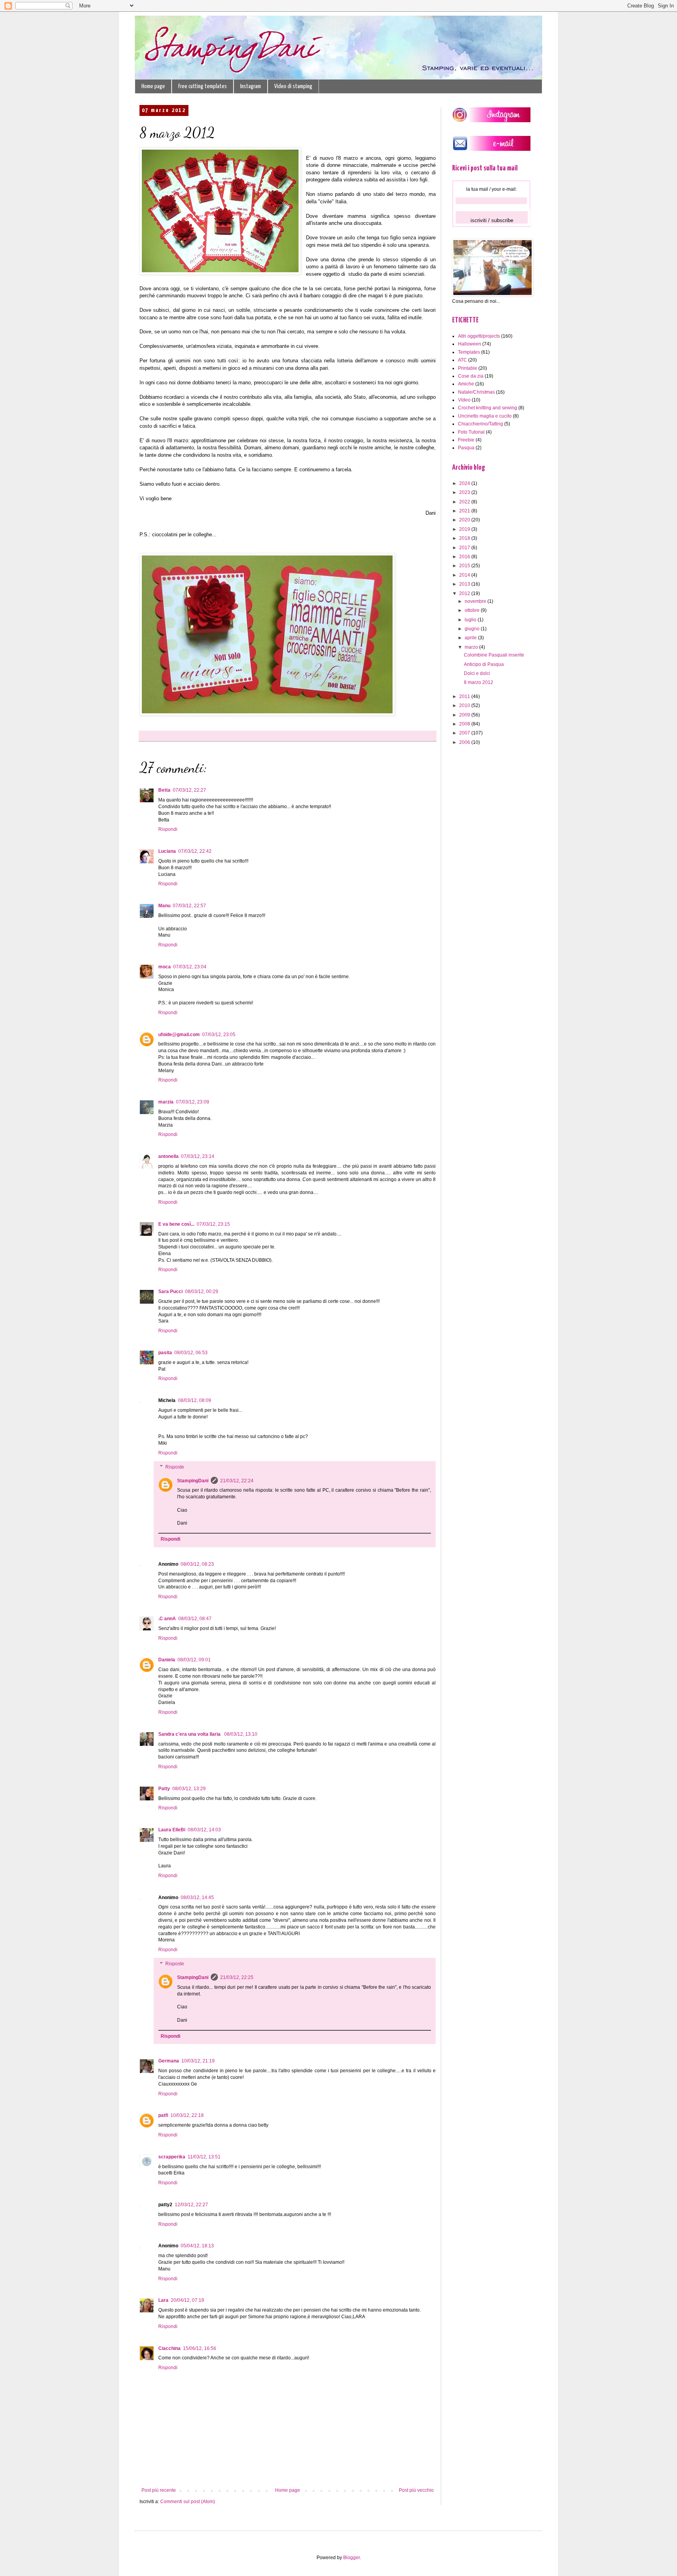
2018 (465, 538)
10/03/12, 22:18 (187, 2115)
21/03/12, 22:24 (237, 1481)
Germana (169, 2061)
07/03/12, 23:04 (190, 967)
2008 (465, 724)
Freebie (466, 440)
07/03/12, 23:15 (213, 1224)
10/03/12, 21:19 (198, 2061)
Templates (469, 352)
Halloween (470, 344)
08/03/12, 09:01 (194, 1660)
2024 (465, 483)
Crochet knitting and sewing (488, 408)
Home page (153, 86)
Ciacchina (169, 2348)
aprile (471, 638)
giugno (473, 629)
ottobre (473, 610)
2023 (465, 492)
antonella (168, 1156)
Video (464, 400)
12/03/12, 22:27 (191, 2205)
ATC (462, 360)
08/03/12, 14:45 (197, 1898)
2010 (465, 706)
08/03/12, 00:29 (202, 1292)
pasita (165, 1353)
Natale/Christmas (476, 392)
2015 (465, 566)
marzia (166, 1102)
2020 (465, 520)
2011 (465, 696)
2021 (465, 511)
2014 (465, 575)
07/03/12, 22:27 (189, 790)
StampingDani (193, 1481)
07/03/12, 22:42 (195, 851)
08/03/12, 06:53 (191, 1353)
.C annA (167, 1619)
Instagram (251, 86)
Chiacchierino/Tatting (481, 424)
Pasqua (466, 448)
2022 (465, 502)
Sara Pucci (170, 1292)
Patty (164, 1789)
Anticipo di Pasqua (484, 664)
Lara (163, 2300)
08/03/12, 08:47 (195, 1619)
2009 (465, 715)
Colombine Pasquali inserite (494, 655)
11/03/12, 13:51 (204, 2157)
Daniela (167, 1660)
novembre (476, 601)
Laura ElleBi (172, 1830)
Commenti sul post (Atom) (188, 2502)
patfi (163, 2115)
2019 (465, 529)
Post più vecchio (416, 2490)
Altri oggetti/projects (479, 336)
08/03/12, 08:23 (197, 1564)
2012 (465, 593)
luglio (471, 620)
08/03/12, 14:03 (204, 1830)
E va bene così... (176, 1224)
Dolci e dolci (477, 673)
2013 (465, 584)
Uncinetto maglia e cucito (485, 416)
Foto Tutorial (471, 432)
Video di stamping (293, 86)
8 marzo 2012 (479, 682)
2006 (465, 742)
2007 (465, 733)
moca (165, 967)
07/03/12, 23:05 (219, 1035)
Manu (164, 906)
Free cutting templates (203, 86)
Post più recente (159, 2490)
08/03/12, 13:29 (189, 1789)
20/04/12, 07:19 (187, 2300)
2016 (465, 557)
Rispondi (168, 829)
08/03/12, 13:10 (241, 1734)
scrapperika (172, 2157)
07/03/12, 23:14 (198, 1156)
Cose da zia (471, 376)
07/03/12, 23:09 (193, 1102)
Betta (164, 790)
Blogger (351, 2558)
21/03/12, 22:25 (237, 1977)
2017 (465, 548)
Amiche (466, 384)
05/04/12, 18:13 (197, 2246)
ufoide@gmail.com (179, 1035)
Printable (468, 368)
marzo (472, 647)
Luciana (167, 851)
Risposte (175, 1467)
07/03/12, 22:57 (189, 906)
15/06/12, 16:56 (200, 2348)
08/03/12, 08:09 (195, 1400)
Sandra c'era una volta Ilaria (190, 1734)
